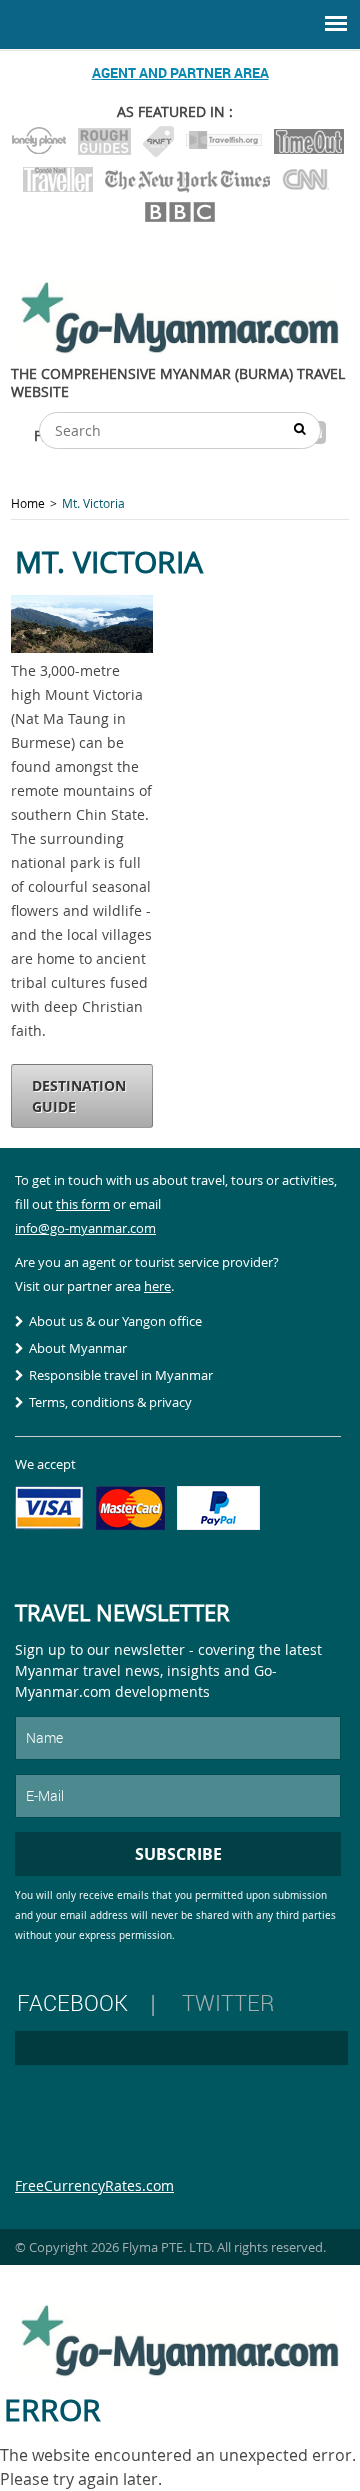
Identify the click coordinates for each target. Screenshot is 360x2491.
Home (28, 503)
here (157, 1286)
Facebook (72, 2002)
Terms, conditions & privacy (110, 1402)
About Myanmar (78, 1348)
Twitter (228, 2002)
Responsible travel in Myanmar (121, 1375)
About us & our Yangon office (115, 1321)
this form (83, 1204)
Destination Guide (79, 1096)
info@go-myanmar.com (85, 1228)
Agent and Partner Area (180, 72)
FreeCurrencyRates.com (94, 2185)
